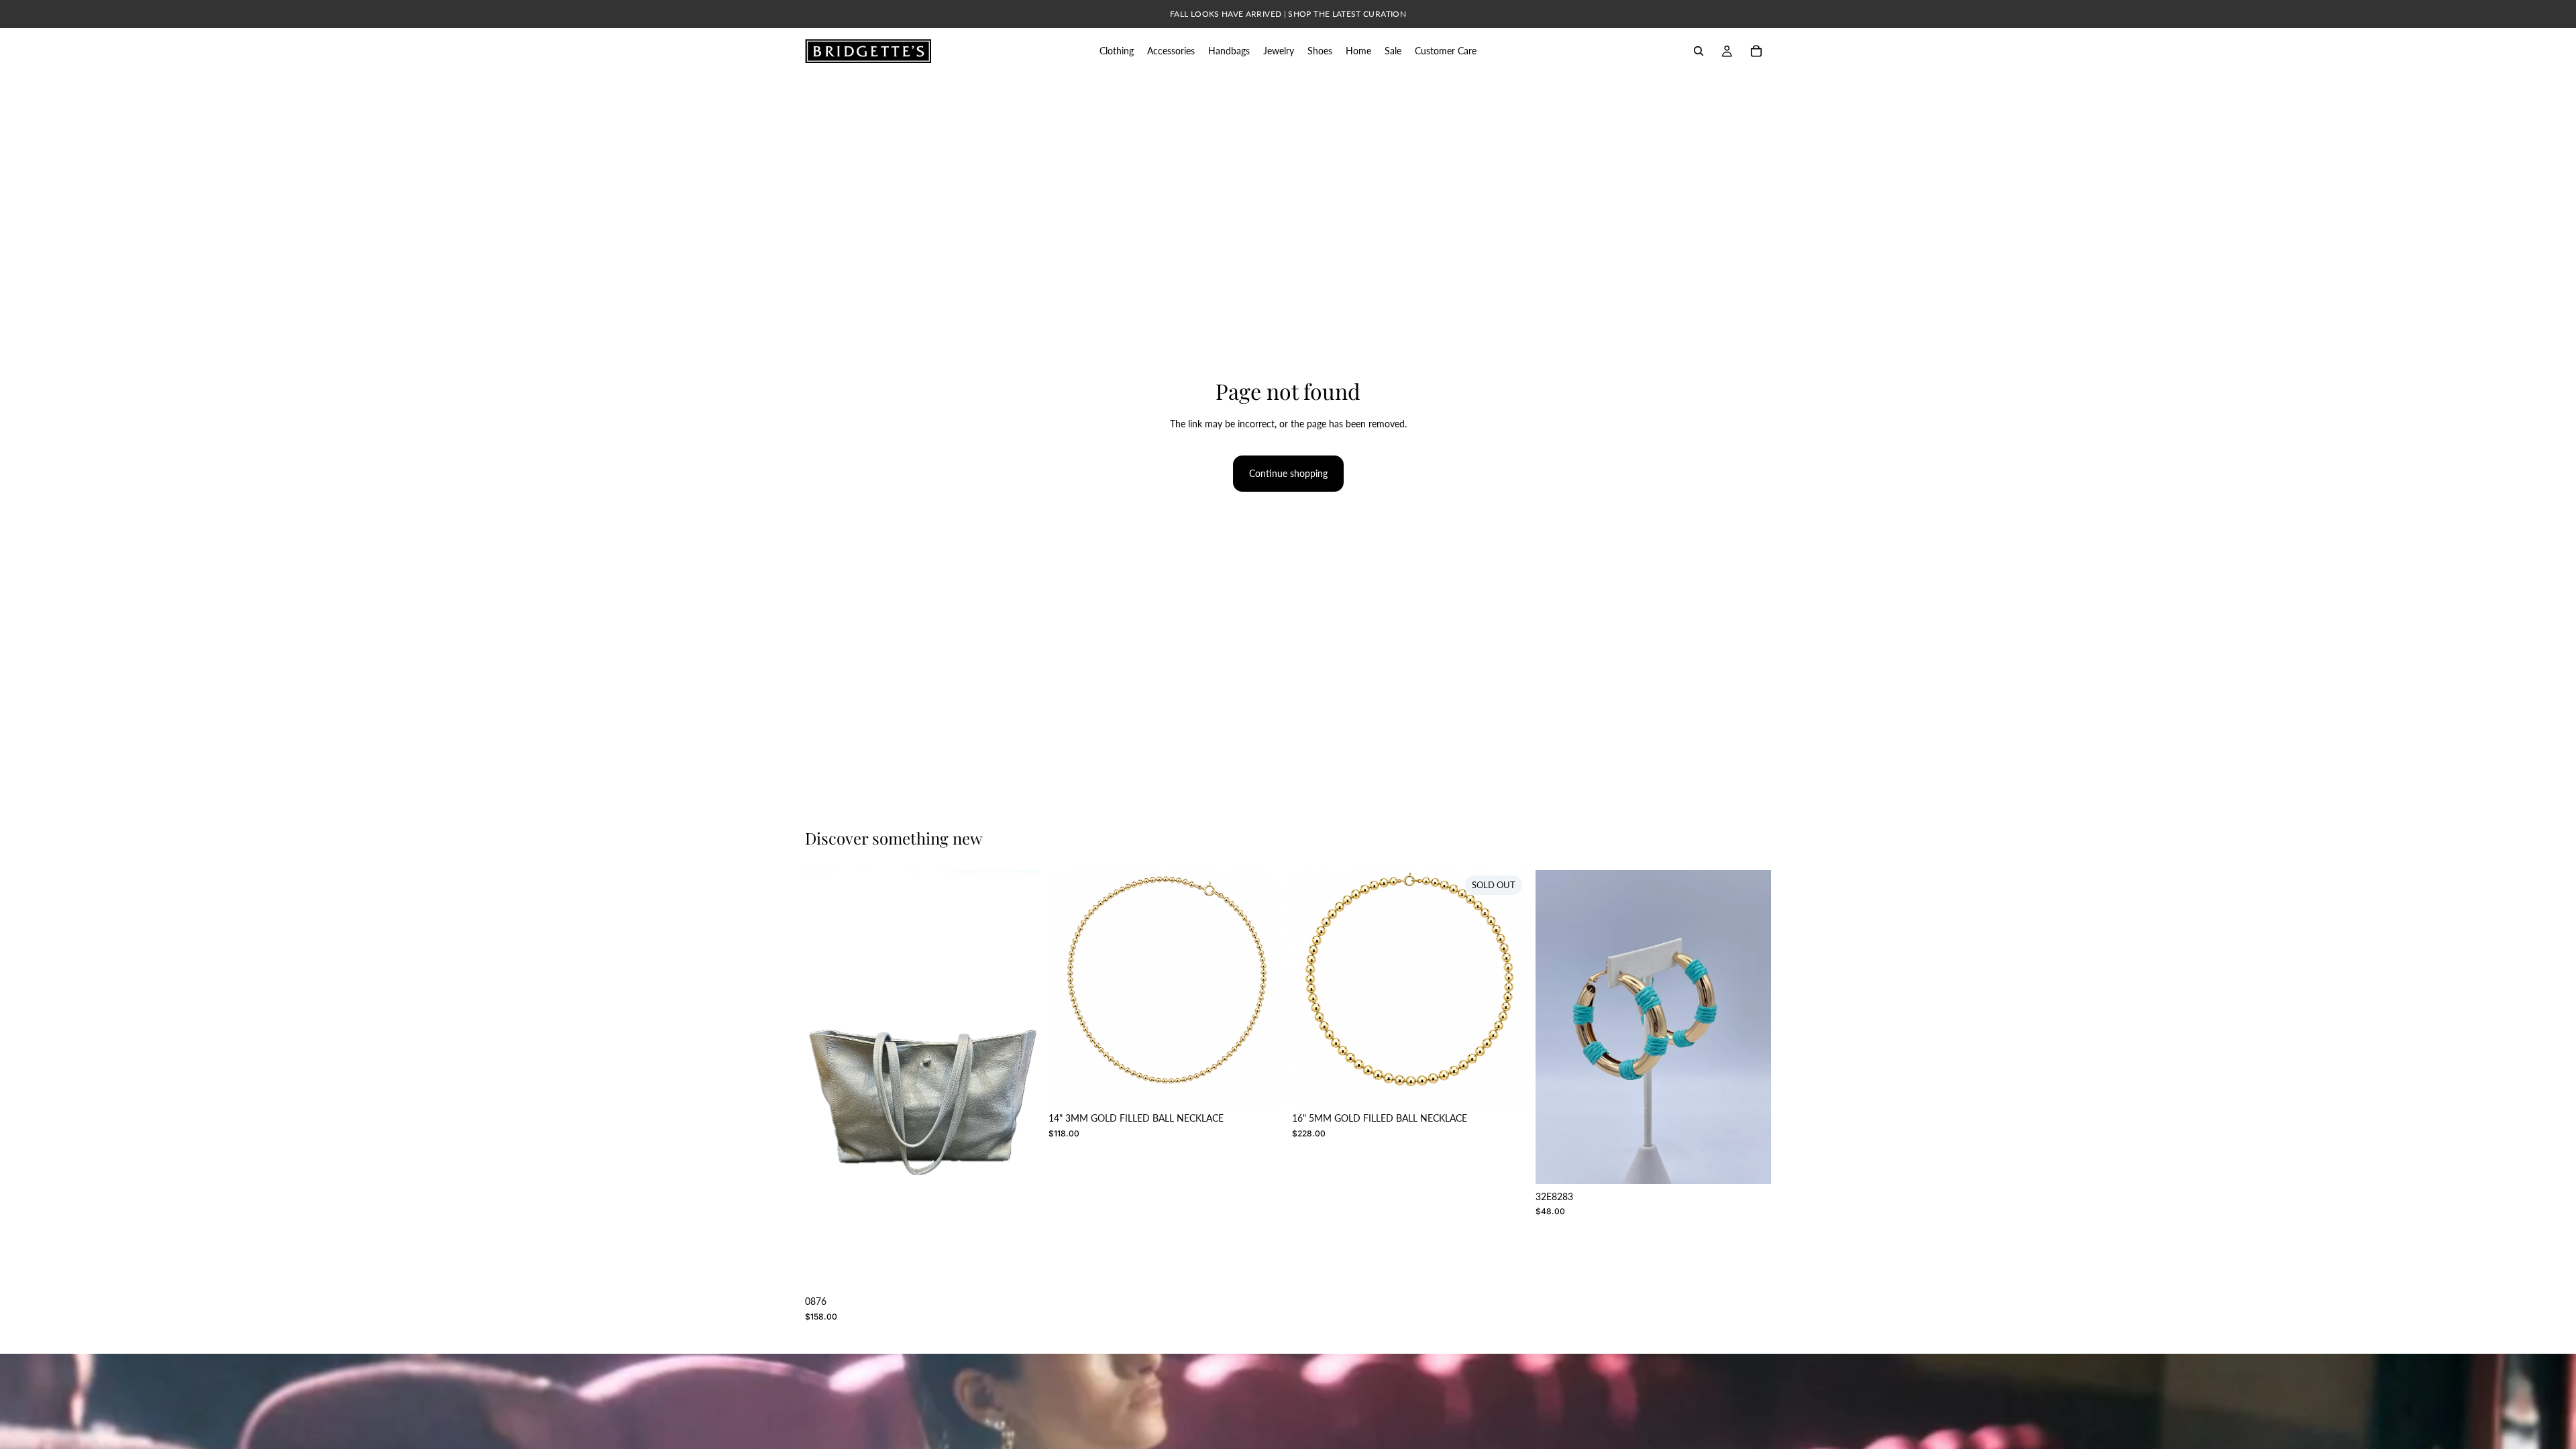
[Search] (1699, 51)
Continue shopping (1288, 473)
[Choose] (1020, 1268)
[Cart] (1756, 51)
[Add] (1263, 1085)
